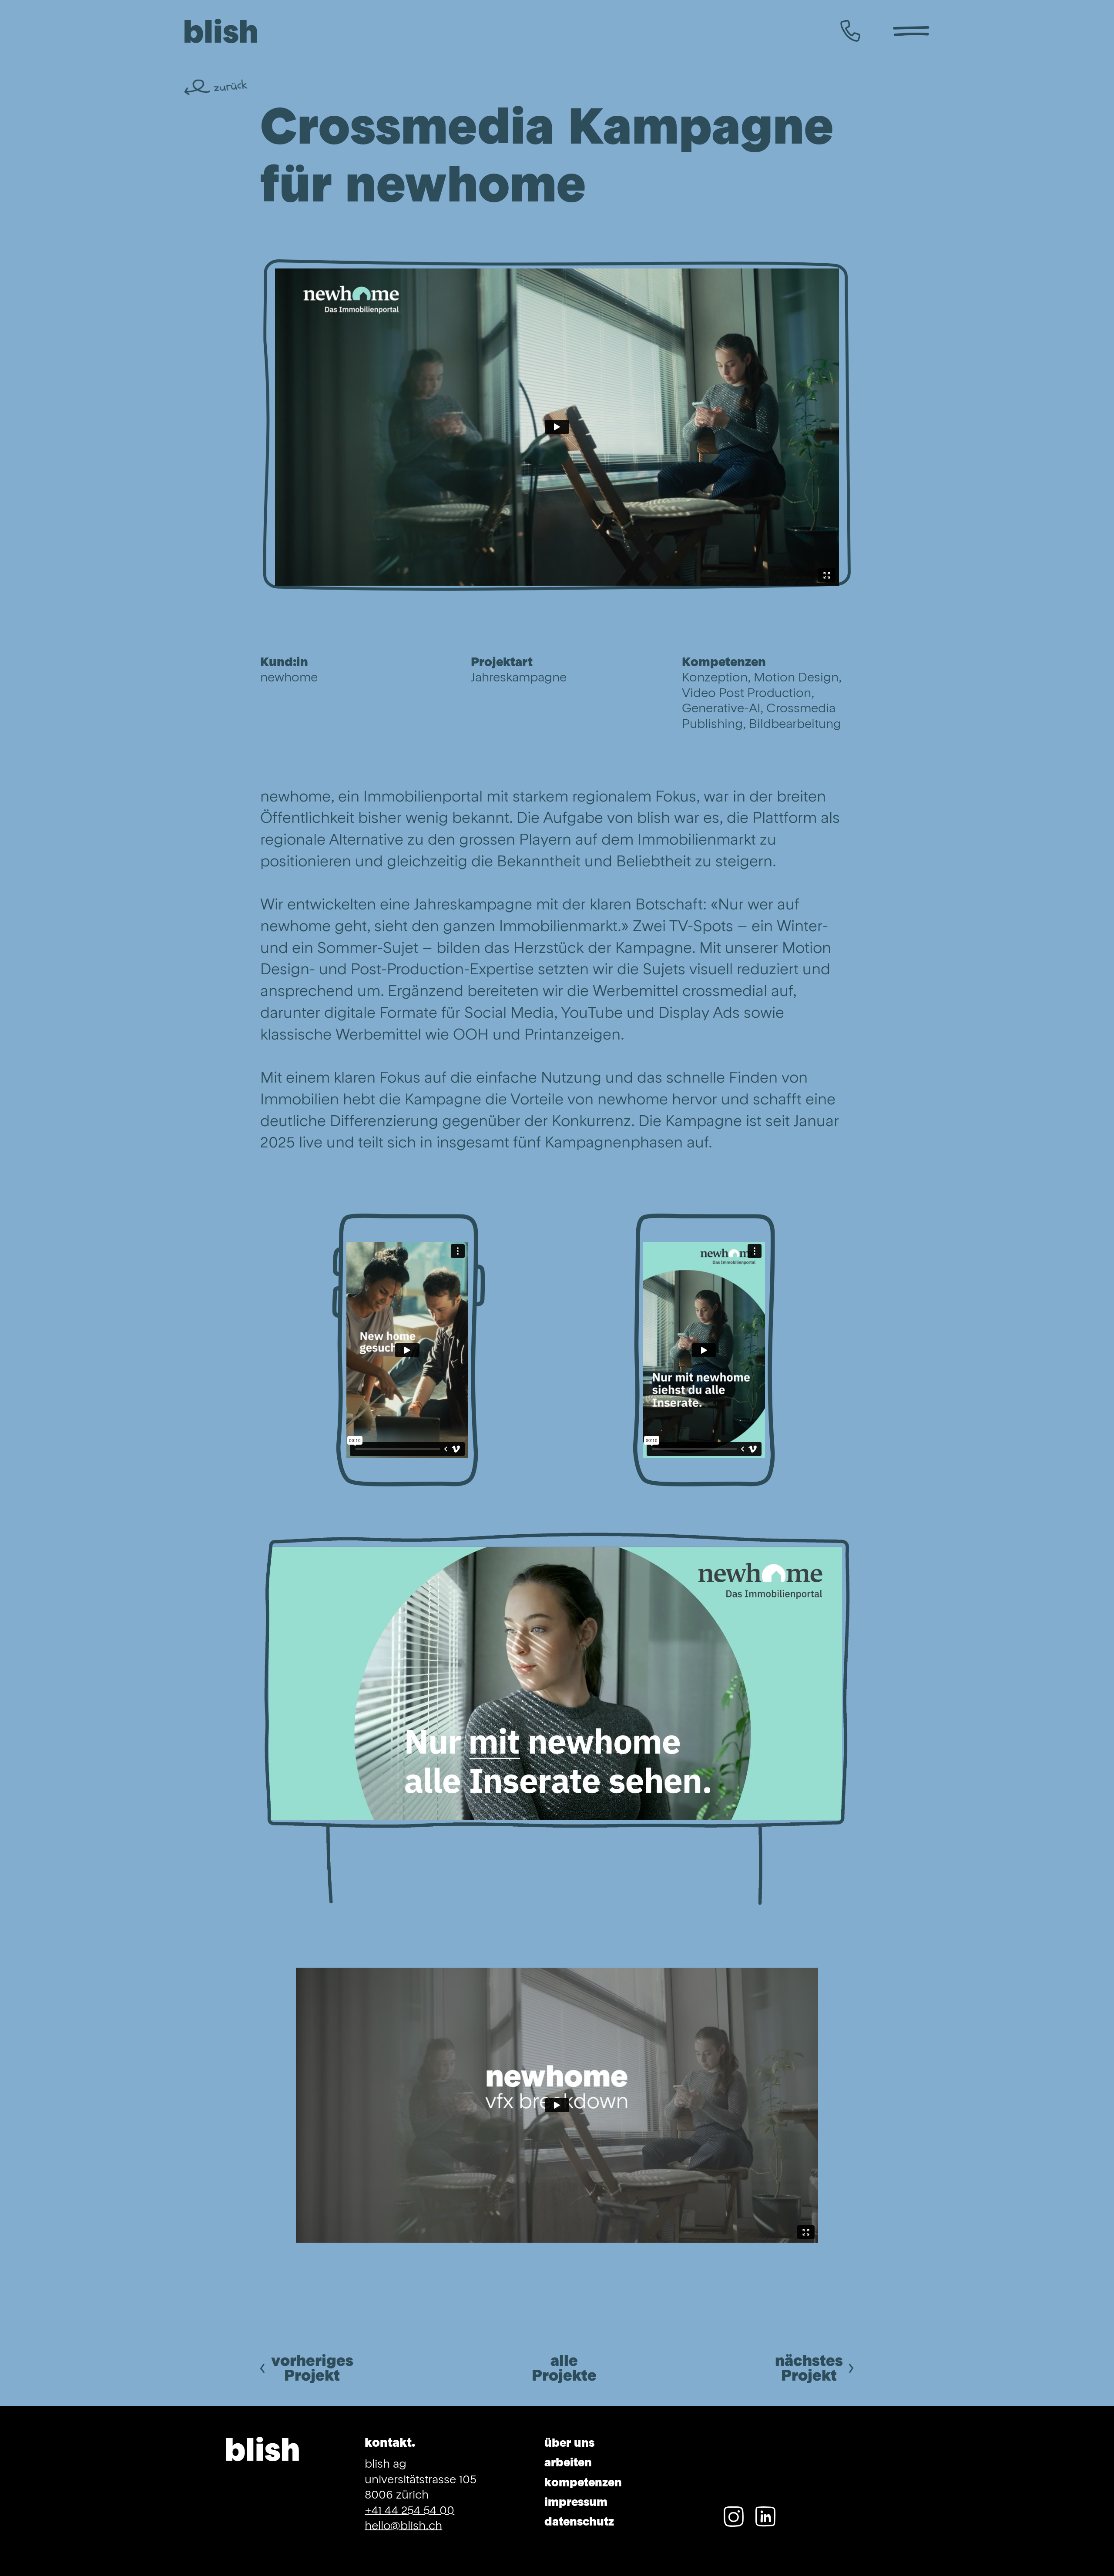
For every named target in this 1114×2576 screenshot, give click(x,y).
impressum (576, 2503)
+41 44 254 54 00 (409, 2511)
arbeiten (568, 2463)
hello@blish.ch (403, 2526)
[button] (911, 32)
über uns (569, 2444)
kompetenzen (583, 2483)
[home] (221, 32)
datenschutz (579, 2522)
